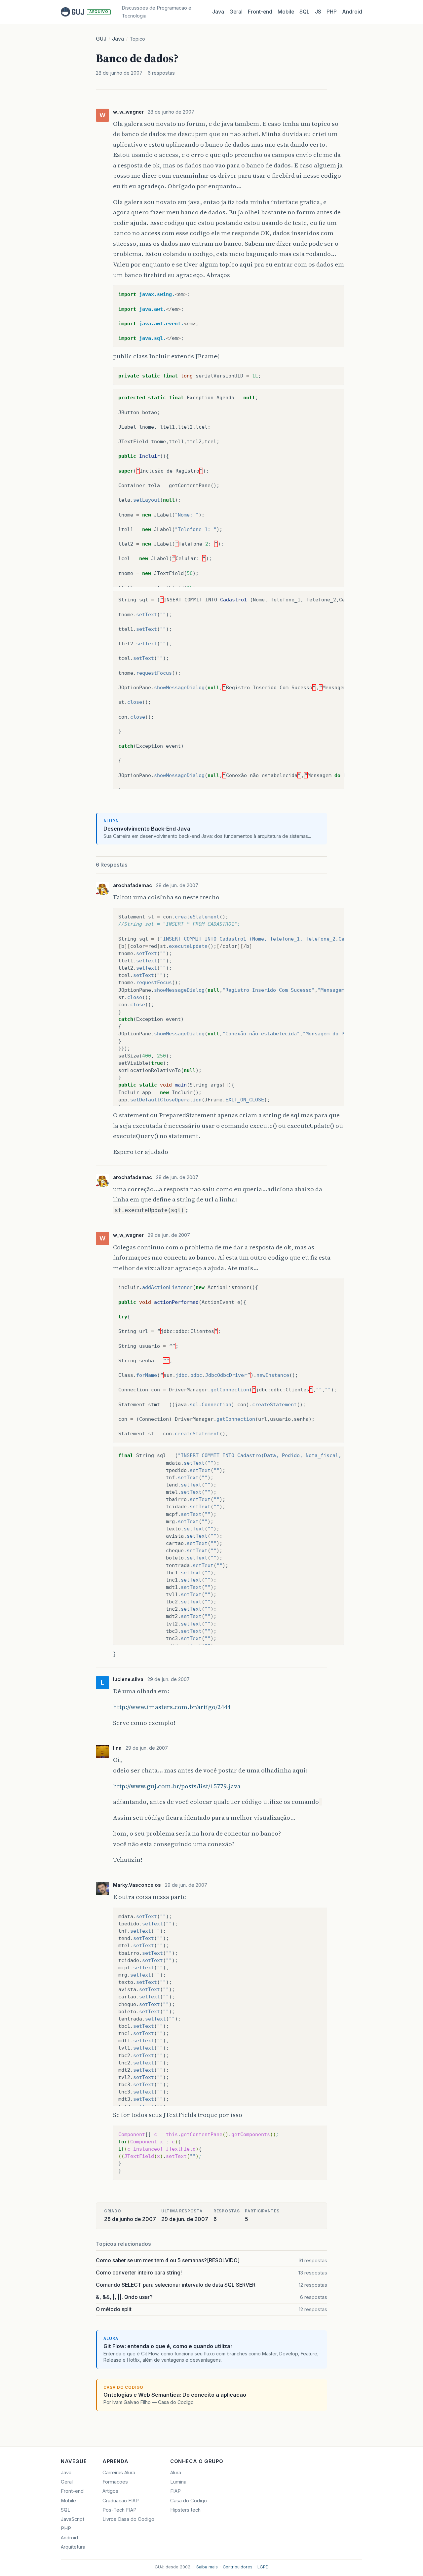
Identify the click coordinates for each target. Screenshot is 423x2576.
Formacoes (115, 2482)
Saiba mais (207, 2567)
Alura (176, 2473)
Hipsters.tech (185, 2510)
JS (318, 12)
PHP (332, 12)
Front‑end (260, 12)
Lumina (178, 2482)
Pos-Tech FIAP (119, 2510)
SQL (305, 12)
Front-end (72, 2491)
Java (218, 12)
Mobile (286, 12)
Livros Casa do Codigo (128, 2519)
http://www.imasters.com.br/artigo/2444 (172, 1707)
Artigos (110, 2491)
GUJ (101, 39)
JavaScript (73, 2519)
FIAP (175, 2491)
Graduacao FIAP (121, 2501)
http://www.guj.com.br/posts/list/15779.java (177, 1786)
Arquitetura (73, 2547)
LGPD (263, 2567)
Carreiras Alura (119, 2473)
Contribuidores (238, 2567)
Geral (236, 12)
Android (352, 12)
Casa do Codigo (189, 2501)
